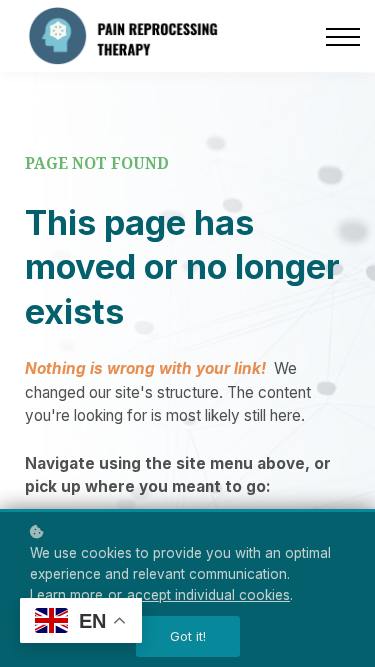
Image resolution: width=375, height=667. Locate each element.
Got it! (188, 636)
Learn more (66, 595)
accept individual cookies (208, 595)
